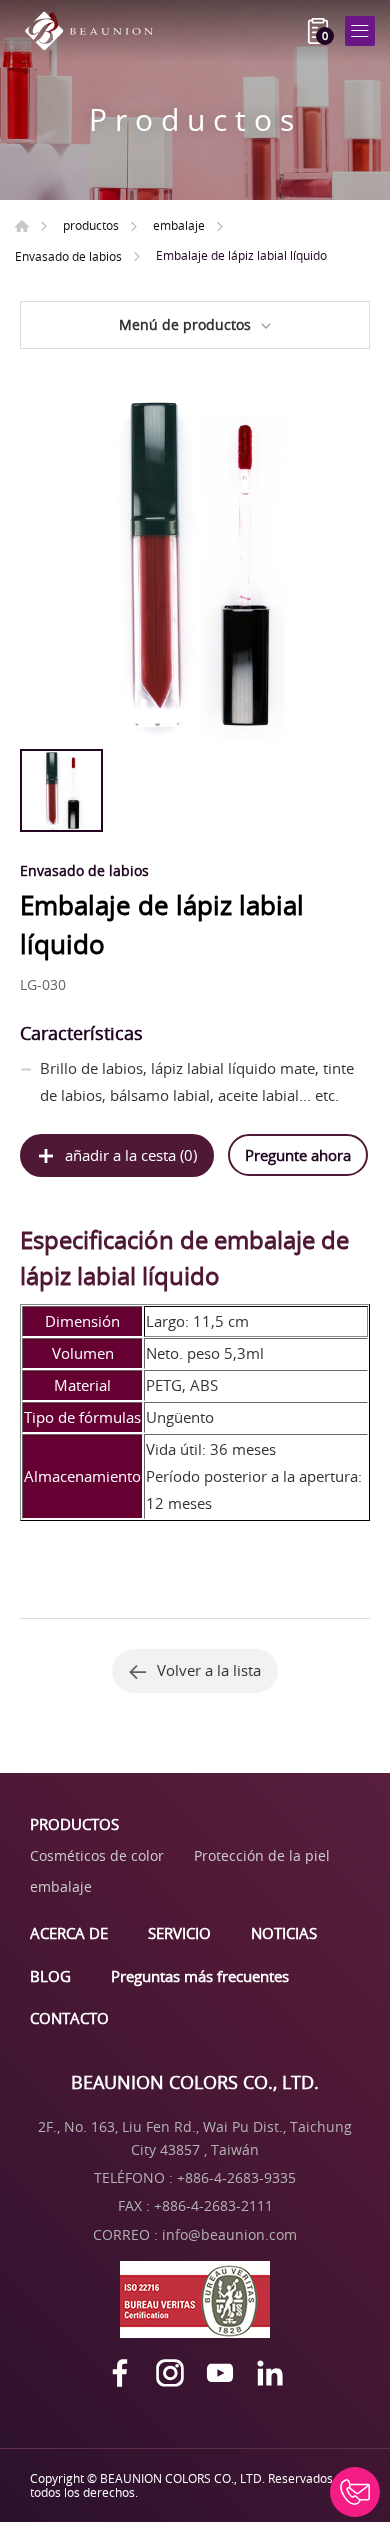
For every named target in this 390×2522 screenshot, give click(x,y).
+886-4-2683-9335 (236, 2177)
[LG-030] (195, 564)
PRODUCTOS (74, 1824)
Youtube (220, 2373)
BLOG (50, 1976)
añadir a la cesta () (131, 1155)
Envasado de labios (68, 256)
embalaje (179, 225)
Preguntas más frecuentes (200, 1976)
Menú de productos (185, 324)
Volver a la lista (209, 1670)
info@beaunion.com (229, 2234)
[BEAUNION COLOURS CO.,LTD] (95, 31)
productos (91, 225)
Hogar (22, 226)
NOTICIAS (284, 1933)
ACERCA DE (69, 1933)
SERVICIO (179, 1933)
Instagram (170, 2373)
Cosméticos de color (97, 1855)
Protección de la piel (262, 1855)
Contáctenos (355, 2492)
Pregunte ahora (298, 1155)
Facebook (120, 2373)
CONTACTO (69, 2018)
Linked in (270, 2373)
